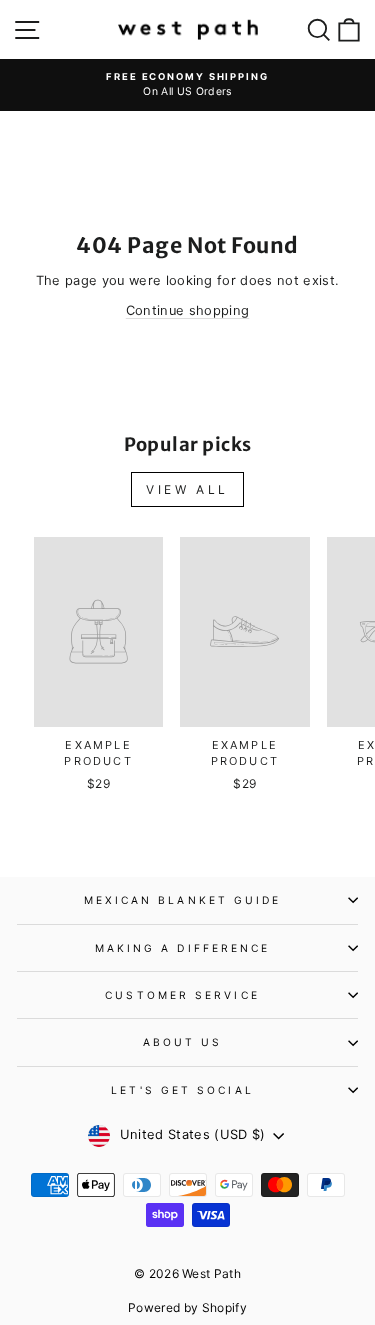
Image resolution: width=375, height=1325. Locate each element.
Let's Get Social (182, 1090)
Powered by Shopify (187, 1307)
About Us (183, 1042)
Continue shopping (187, 310)
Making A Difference (183, 948)
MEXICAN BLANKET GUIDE (183, 900)
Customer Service (182, 995)
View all (187, 489)
